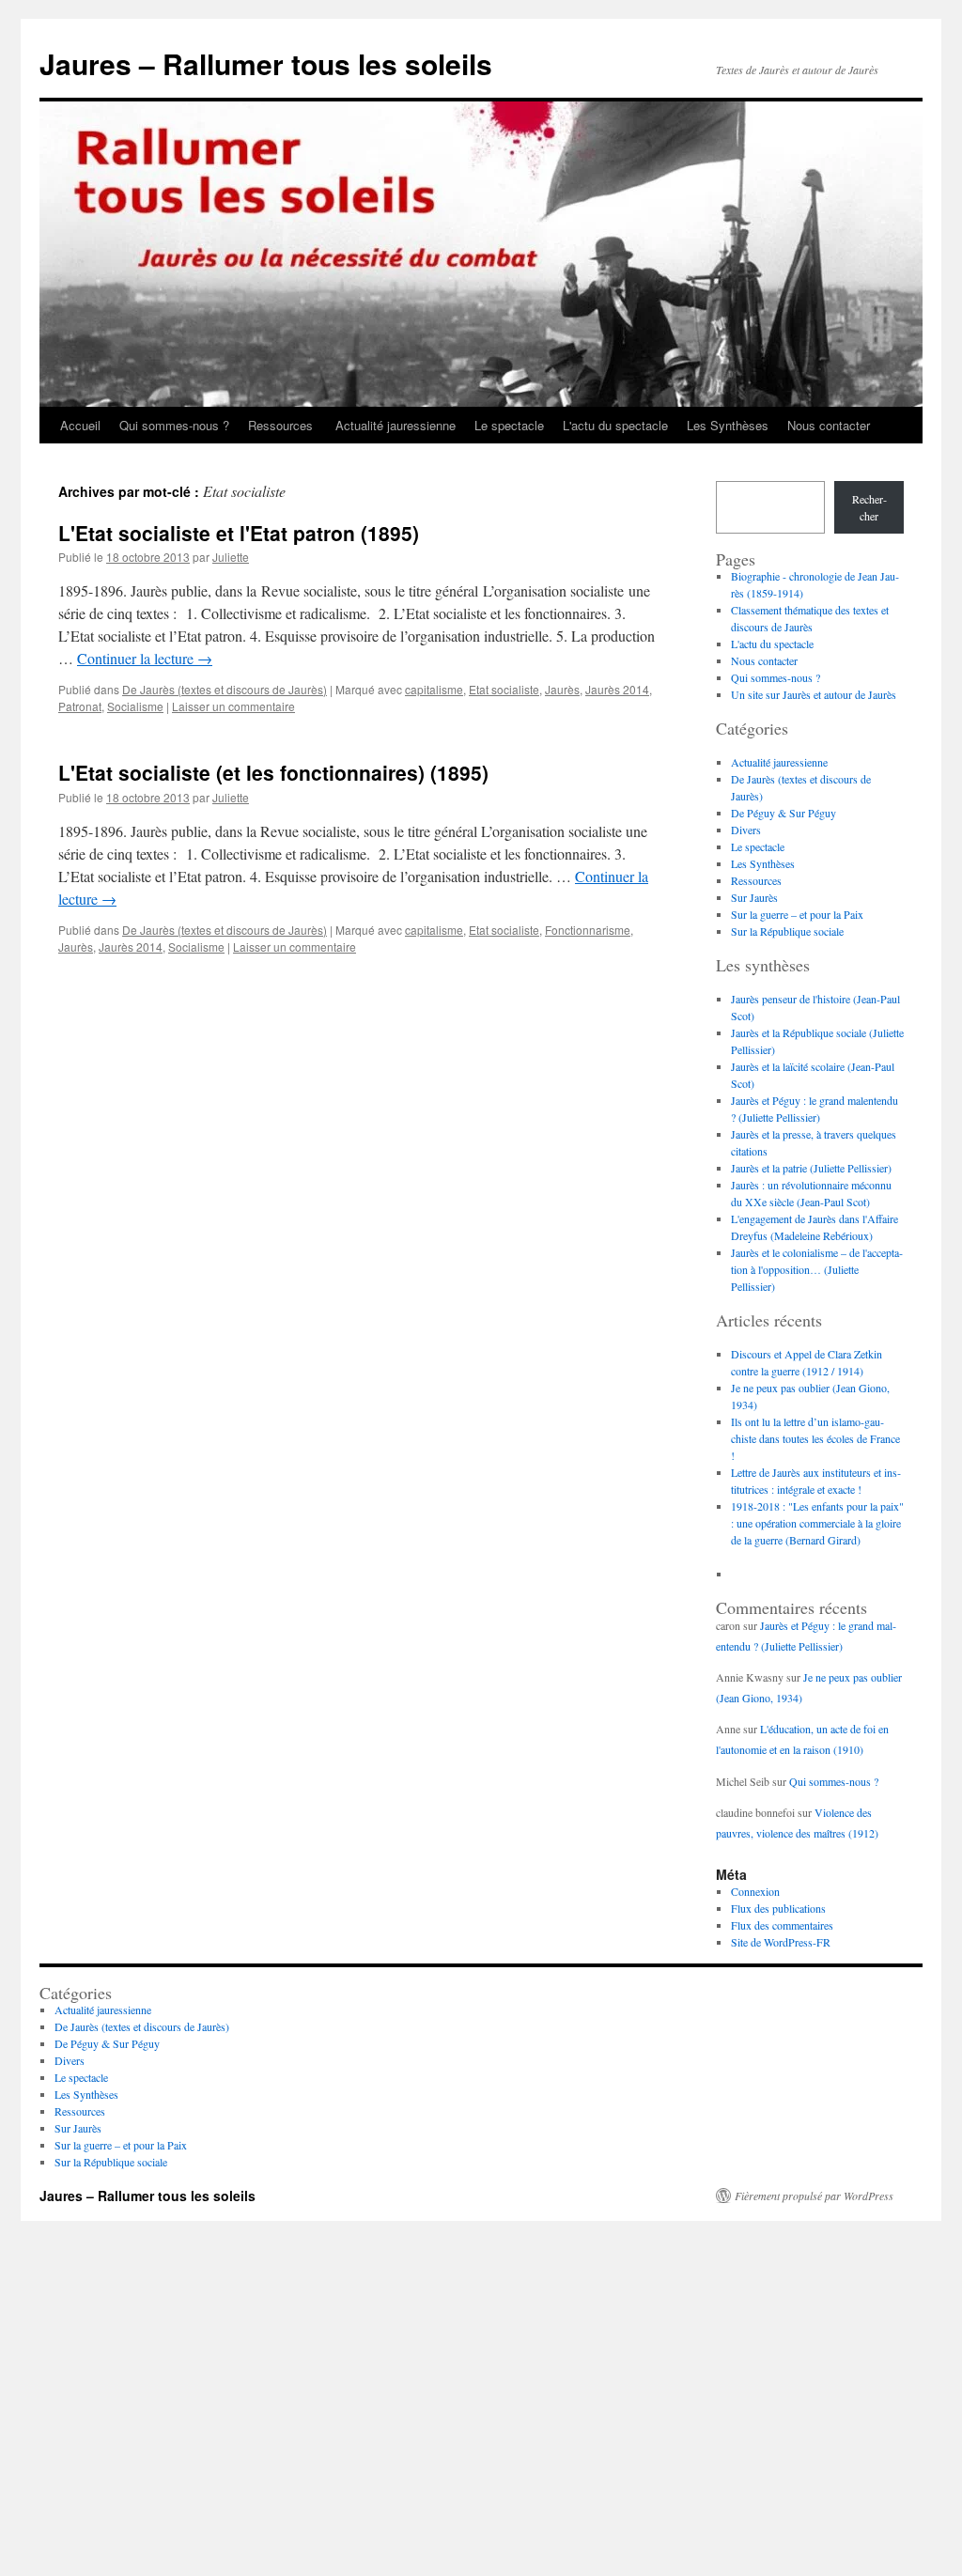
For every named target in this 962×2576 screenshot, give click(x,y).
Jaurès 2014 (617, 689)
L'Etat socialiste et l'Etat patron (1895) (239, 533)
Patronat (80, 706)
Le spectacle (509, 425)
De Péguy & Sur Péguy (784, 813)
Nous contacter (829, 425)
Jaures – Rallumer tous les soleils (266, 63)
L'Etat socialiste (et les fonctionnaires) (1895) (273, 772)
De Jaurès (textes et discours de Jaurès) (225, 689)
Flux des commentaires (782, 1925)
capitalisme (434, 689)
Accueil (80, 425)
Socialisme (135, 706)
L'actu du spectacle (615, 425)
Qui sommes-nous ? (174, 425)
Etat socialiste (504, 689)
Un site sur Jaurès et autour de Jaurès (814, 694)
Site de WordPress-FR (781, 1942)
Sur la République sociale (787, 931)
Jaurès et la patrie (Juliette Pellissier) (811, 1168)
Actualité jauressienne (396, 425)
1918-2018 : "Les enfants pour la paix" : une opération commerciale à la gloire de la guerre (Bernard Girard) (817, 1523)
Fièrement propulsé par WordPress (814, 2196)
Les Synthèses (728, 425)
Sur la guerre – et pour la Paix (797, 914)
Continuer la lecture (145, 658)
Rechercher (869, 507)
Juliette (231, 557)
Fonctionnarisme (588, 930)
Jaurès (562, 689)
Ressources (282, 425)
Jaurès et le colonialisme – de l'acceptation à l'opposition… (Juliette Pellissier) (817, 1269)
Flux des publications (778, 1908)
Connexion (755, 1891)
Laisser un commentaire (233, 706)
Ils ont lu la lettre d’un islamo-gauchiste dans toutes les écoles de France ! (815, 1438)
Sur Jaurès (754, 897)
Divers (746, 830)
